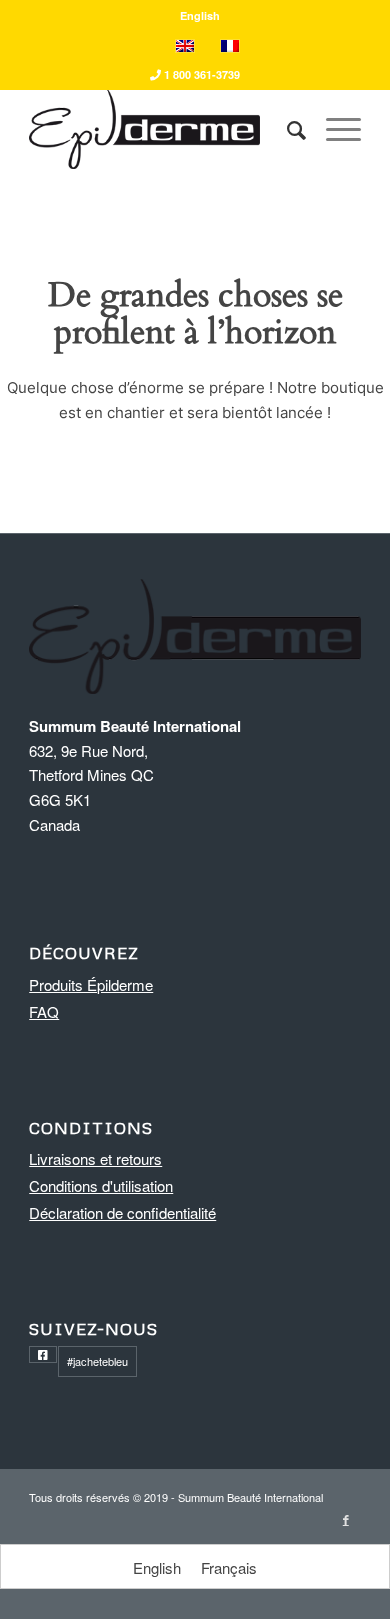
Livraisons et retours (95, 1158)
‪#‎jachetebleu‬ (97, 1361)
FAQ (44, 1011)
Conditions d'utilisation (101, 1185)
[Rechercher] (286, 129)
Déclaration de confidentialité (122, 1212)
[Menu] (333, 129)
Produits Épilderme (91, 984)
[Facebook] (43, 1354)
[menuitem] (200, 16)
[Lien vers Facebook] (346, 1519)
